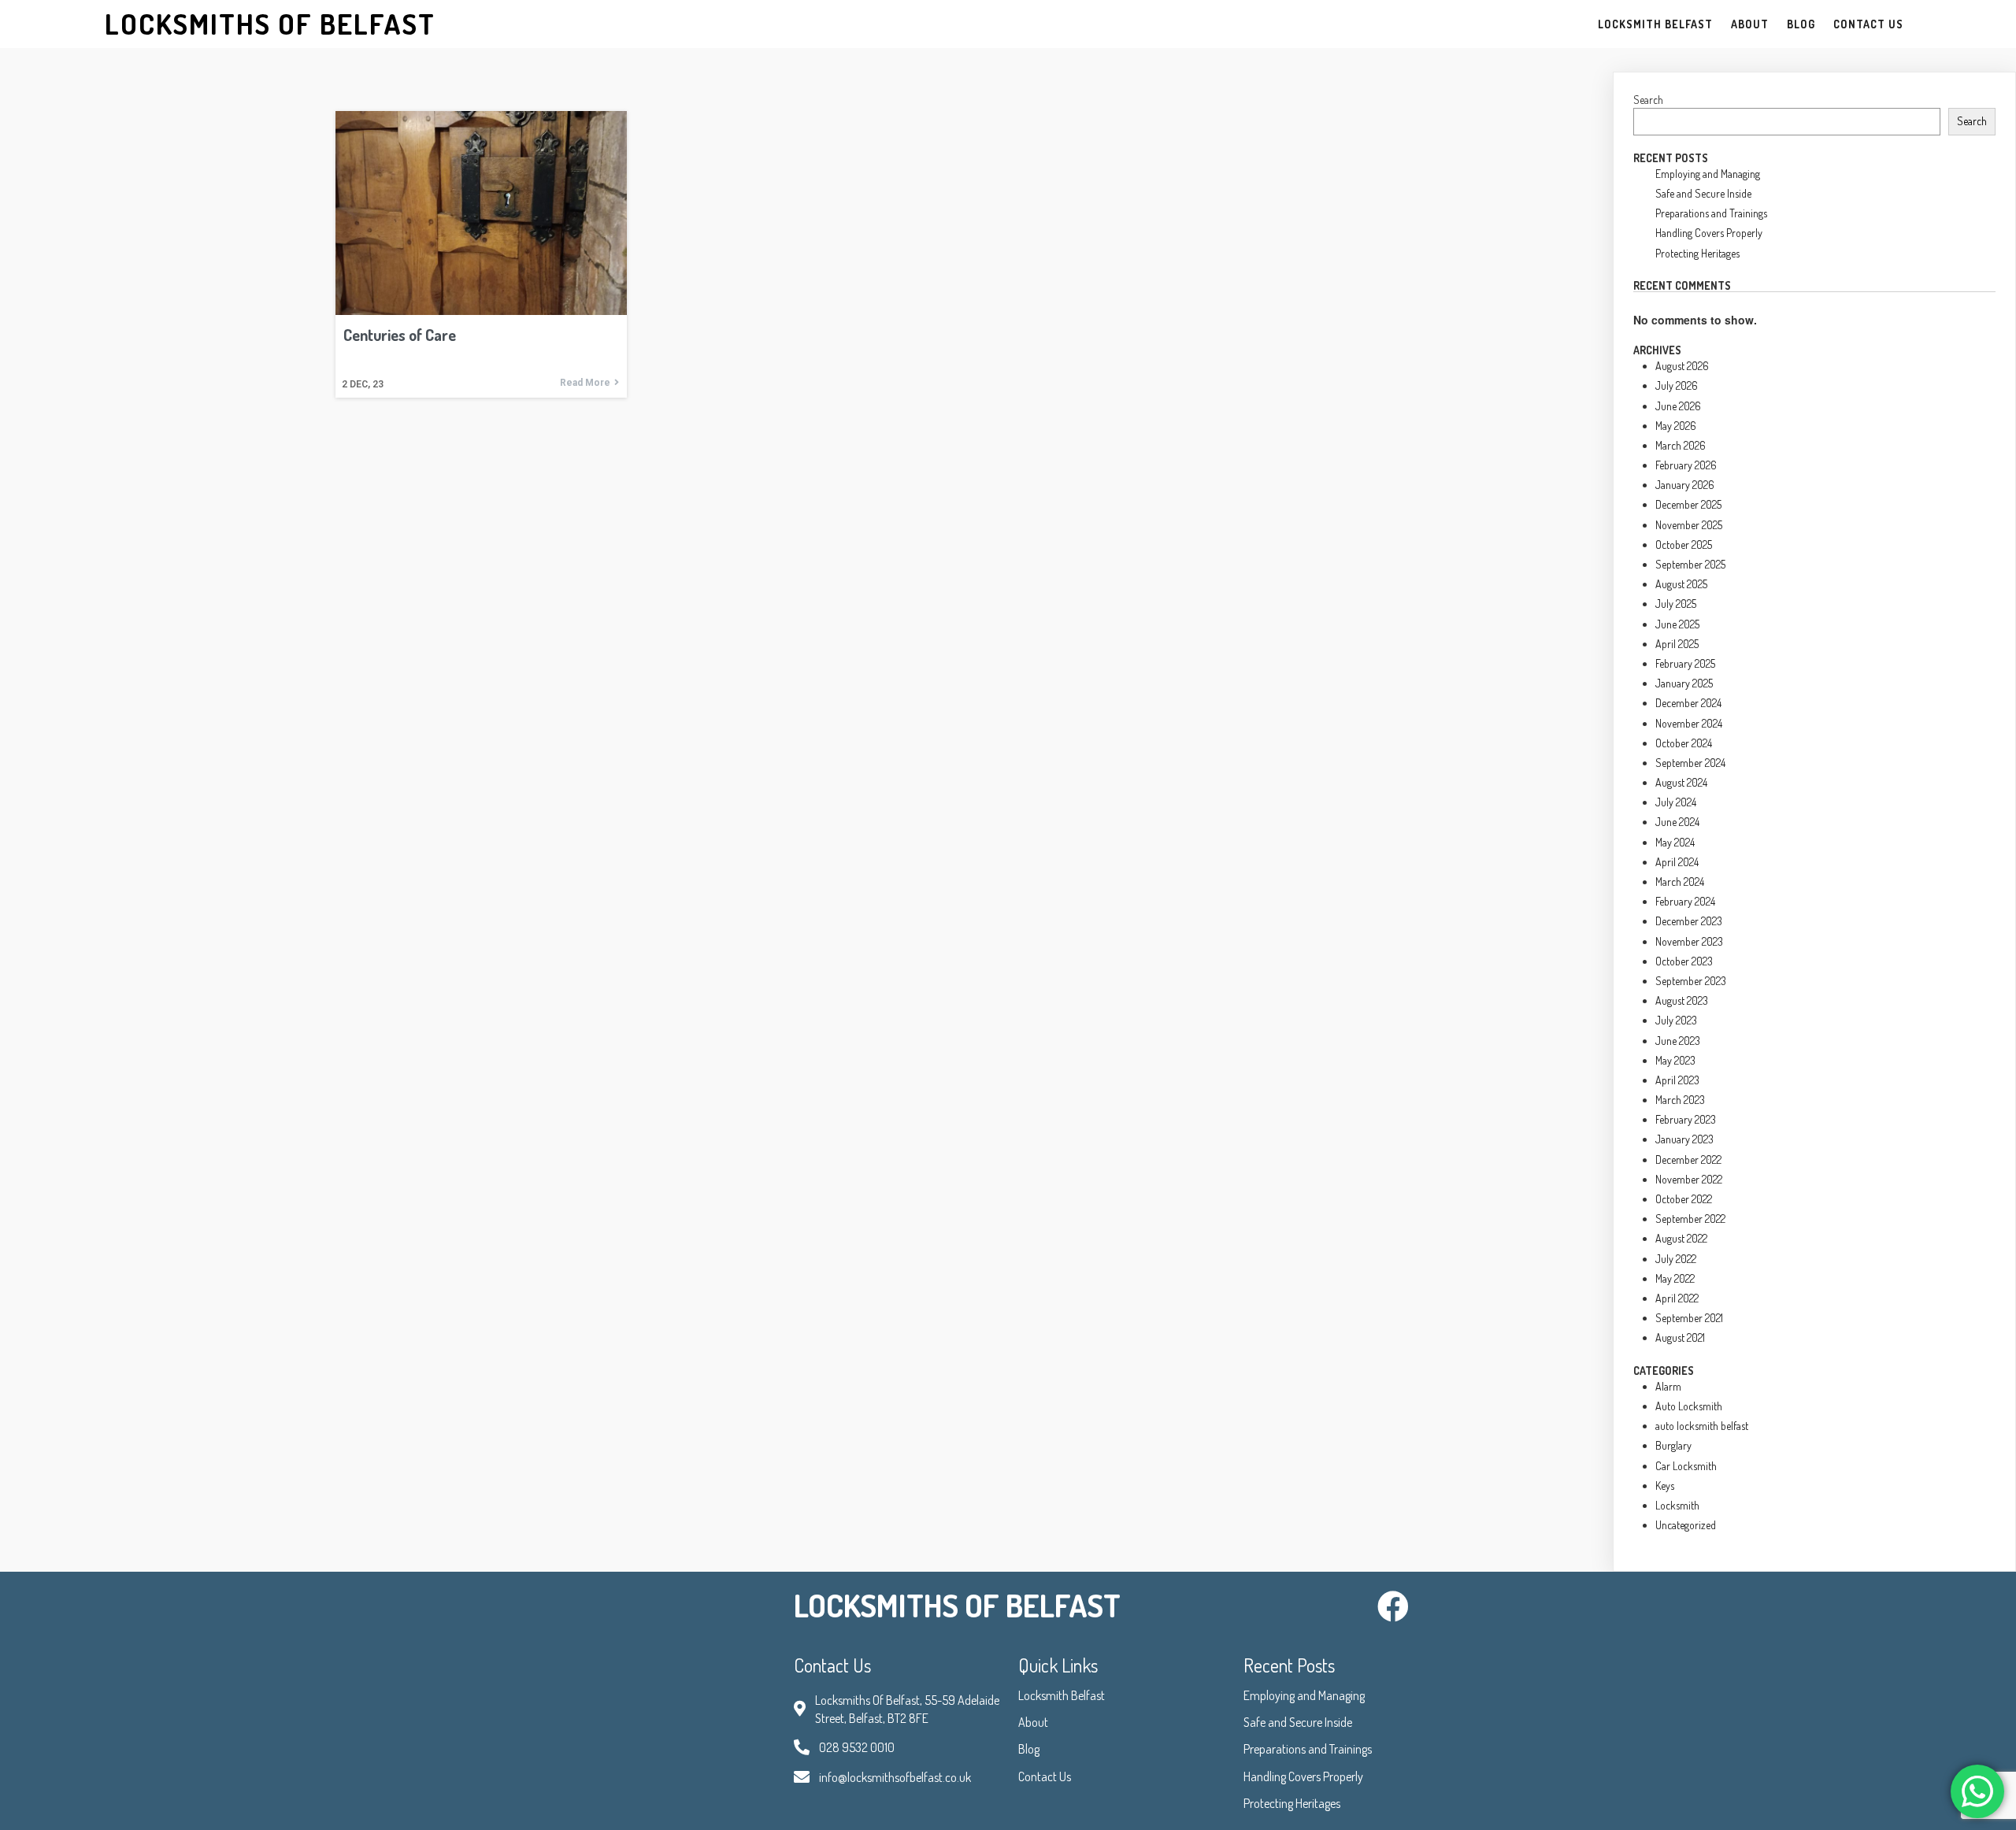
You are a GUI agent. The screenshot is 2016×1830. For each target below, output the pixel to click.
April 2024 (1677, 862)
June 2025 (1677, 624)
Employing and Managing (1708, 174)
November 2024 (1689, 723)
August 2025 (1681, 584)
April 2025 (1677, 644)
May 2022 (1675, 1278)
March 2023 (1680, 1100)
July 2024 (1676, 802)
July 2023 (1676, 1020)
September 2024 (1690, 763)
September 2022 (1690, 1219)
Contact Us (1045, 1776)
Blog (1029, 1749)
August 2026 (1682, 366)
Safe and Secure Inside (1703, 193)
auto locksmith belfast (1702, 1426)
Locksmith (1677, 1505)
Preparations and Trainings (1711, 213)
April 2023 (1677, 1080)
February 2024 (1685, 901)
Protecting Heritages (1697, 253)
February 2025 (1685, 663)
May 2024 (1675, 842)
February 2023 (1686, 1119)
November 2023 (1689, 941)
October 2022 (1684, 1199)
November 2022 (1689, 1179)
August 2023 (1682, 1000)
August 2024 (1681, 782)
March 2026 (1681, 445)
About (1033, 1722)
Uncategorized (1686, 1525)
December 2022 (1688, 1159)
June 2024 (1677, 822)
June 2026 (1678, 406)
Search (1648, 100)
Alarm (1668, 1386)
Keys (1665, 1485)
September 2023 (1691, 981)
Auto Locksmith (1689, 1406)
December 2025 (1688, 504)
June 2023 (1678, 1041)
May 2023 (1675, 1060)
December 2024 (1688, 703)
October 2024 (1684, 743)
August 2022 (1681, 1238)
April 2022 (1677, 1298)
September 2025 (1690, 564)
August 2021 (1680, 1337)
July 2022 (1676, 1259)
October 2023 (1684, 961)
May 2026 (1676, 426)
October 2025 (1684, 545)
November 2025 (1689, 525)
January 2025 (1684, 683)
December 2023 (1689, 921)
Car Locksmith (1686, 1466)
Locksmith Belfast (1062, 1695)
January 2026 (1685, 485)
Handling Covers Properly (1709, 233)
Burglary (1673, 1445)
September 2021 (1689, 1318)
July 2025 (1676, 604)
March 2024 (1680, 882)
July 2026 (1677, 385)
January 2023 (1684, 1139)
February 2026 (1686, 465)
